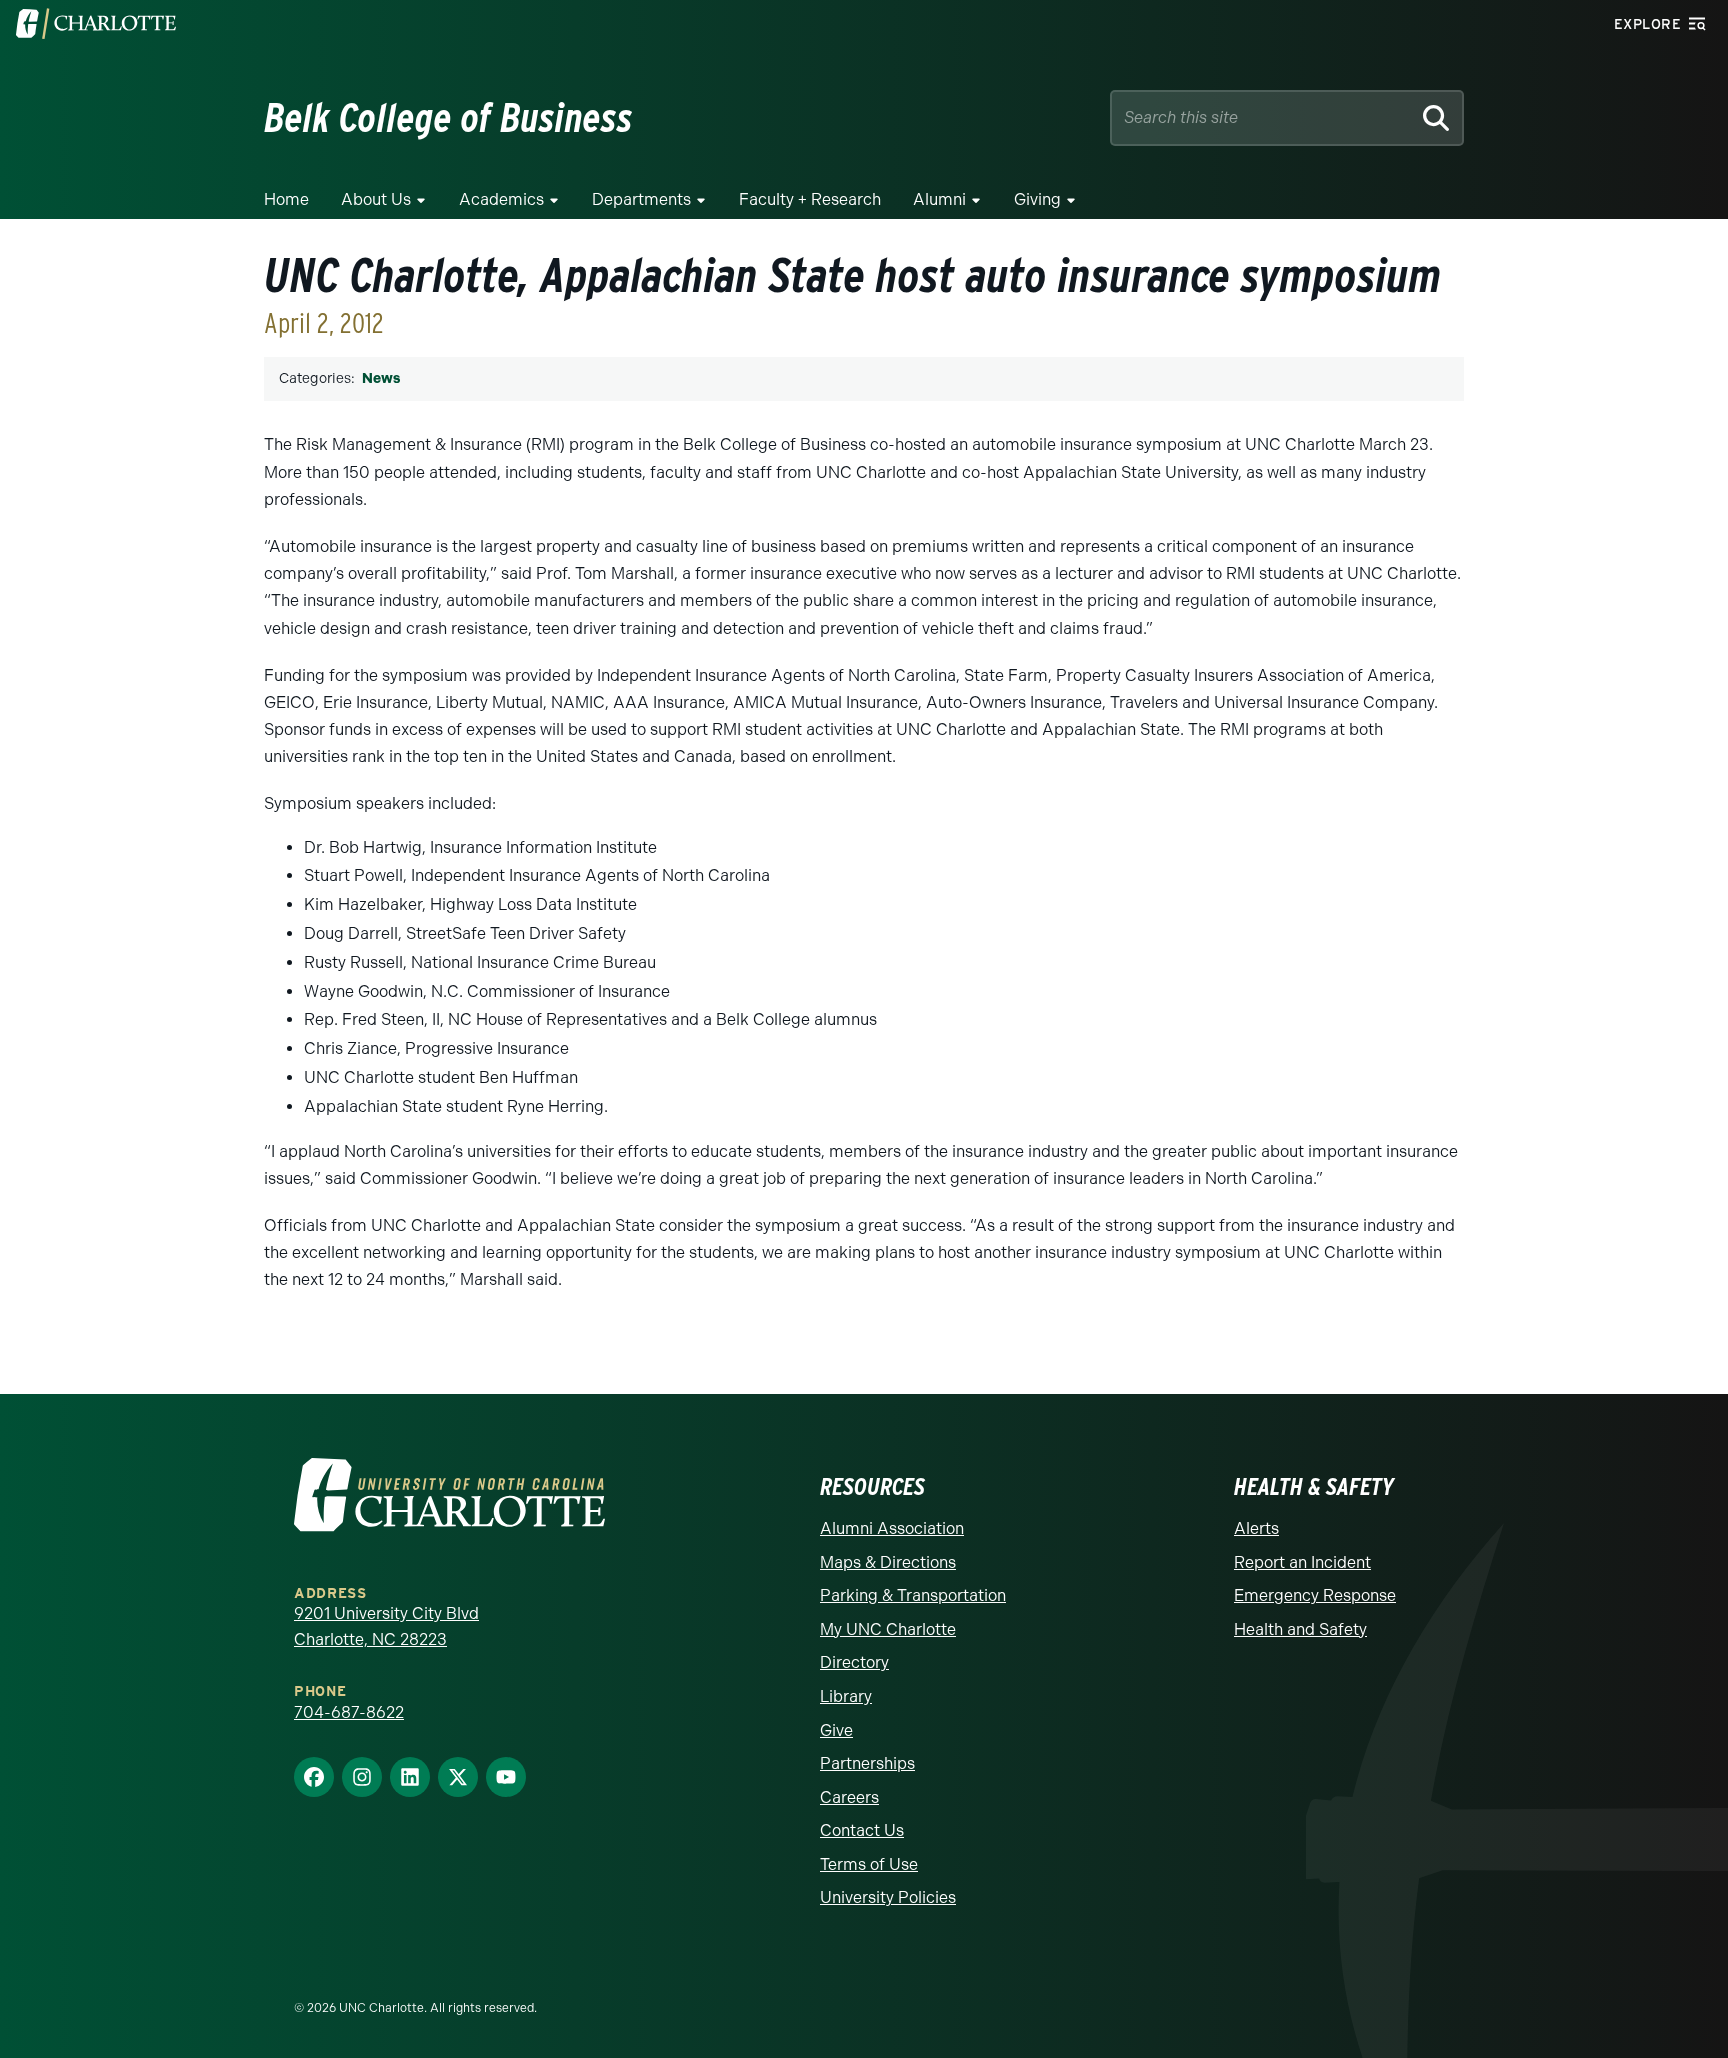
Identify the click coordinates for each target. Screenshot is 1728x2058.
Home (286, 199)
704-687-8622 (349, 1712)
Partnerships (867, 1763)
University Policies (888, 1897)
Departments (641, 199)
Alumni (939, 199)
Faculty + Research (810, 199)
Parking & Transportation (913, 1595)
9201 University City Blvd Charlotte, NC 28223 (386, 1626)
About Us (376, 199)
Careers (849, 1797)
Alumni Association (892, 1528)
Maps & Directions (888, 1562)
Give (836, 1730)
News (381, 378)
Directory (854, 1662)
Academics (501, 199)
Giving (1037, 199)
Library (846, 1696)
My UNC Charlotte (888, 1629)
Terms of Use (869, 1864)
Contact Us (862, 1830)
